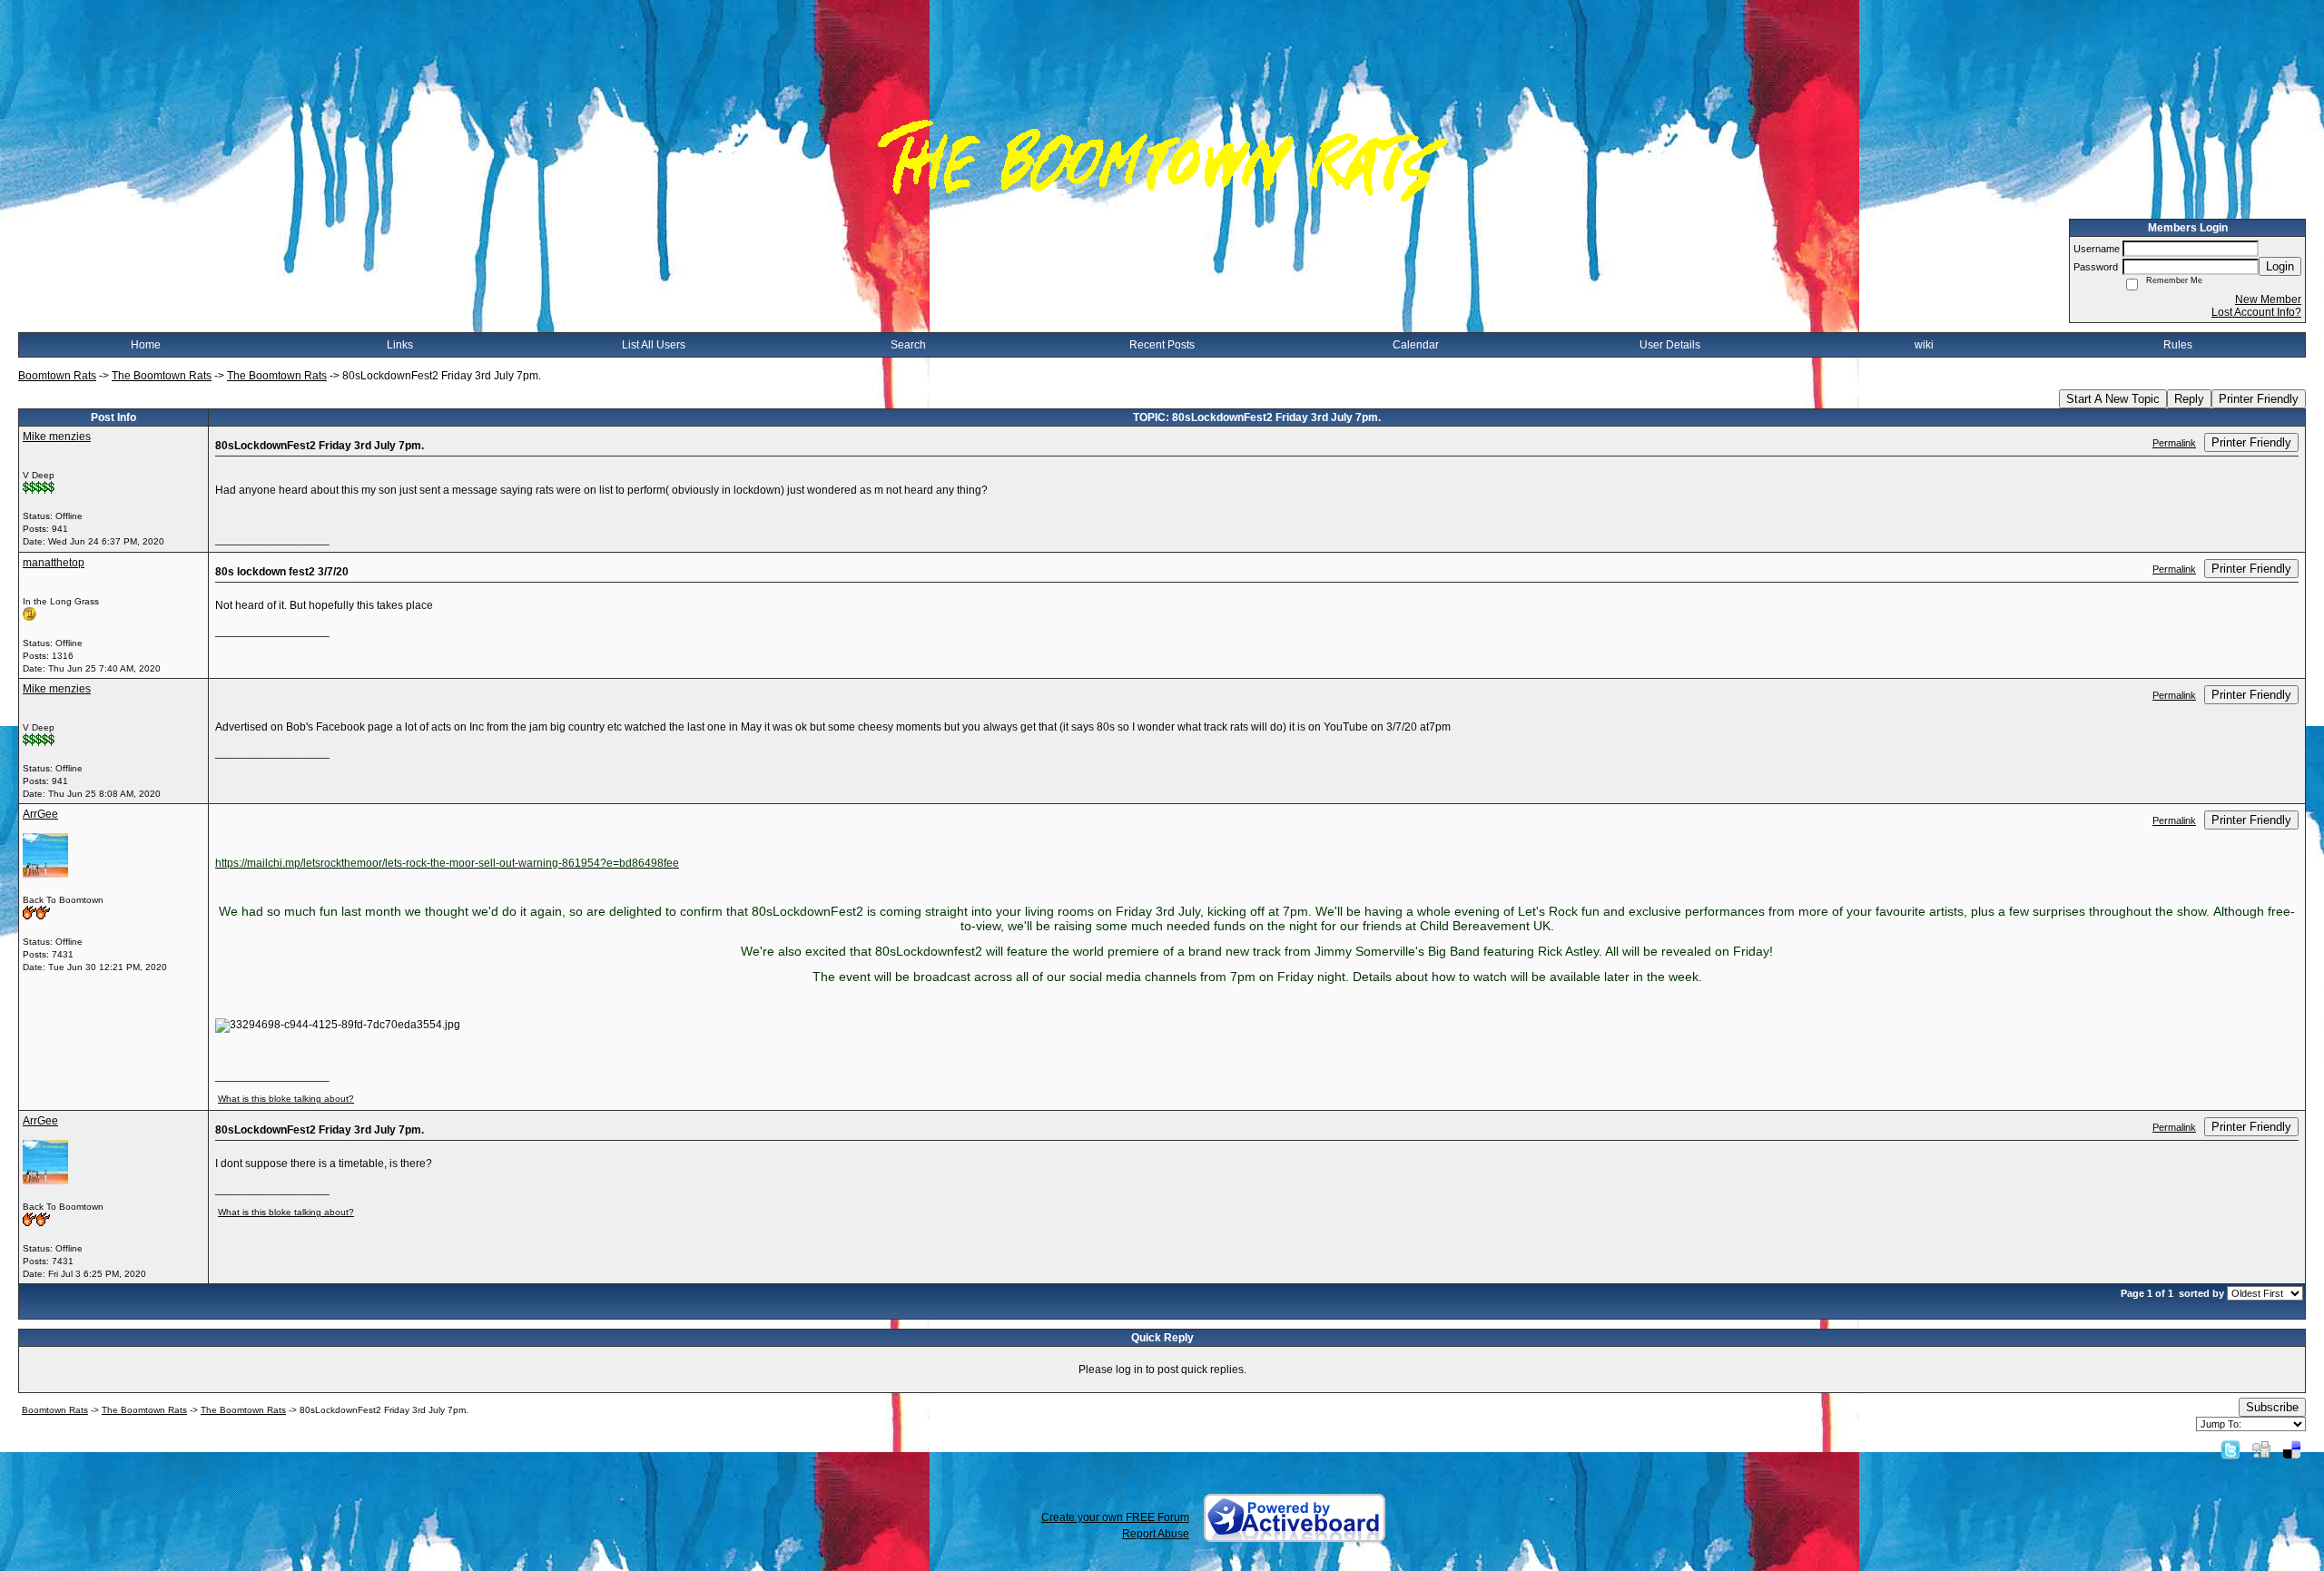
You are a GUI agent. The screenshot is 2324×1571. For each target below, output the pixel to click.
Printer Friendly (2259, 399)
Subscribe (2272, 1407)
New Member (2268, 299)
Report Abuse (1156, 1534)
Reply (2189, 399)
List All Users (654, 345)
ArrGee (40, 814)
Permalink (2174, 443)
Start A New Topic (2113, 399)
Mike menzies (57, 437)
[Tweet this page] (2230, 1449)
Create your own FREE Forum (1115, 1517)
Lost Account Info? (2256, 312)
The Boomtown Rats (162, 376)
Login (2280, 266)
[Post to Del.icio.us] (2292, 1449)
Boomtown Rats (57, 376)
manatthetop (54, 563)
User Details (1670, 345)
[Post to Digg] (2261, 1449)
